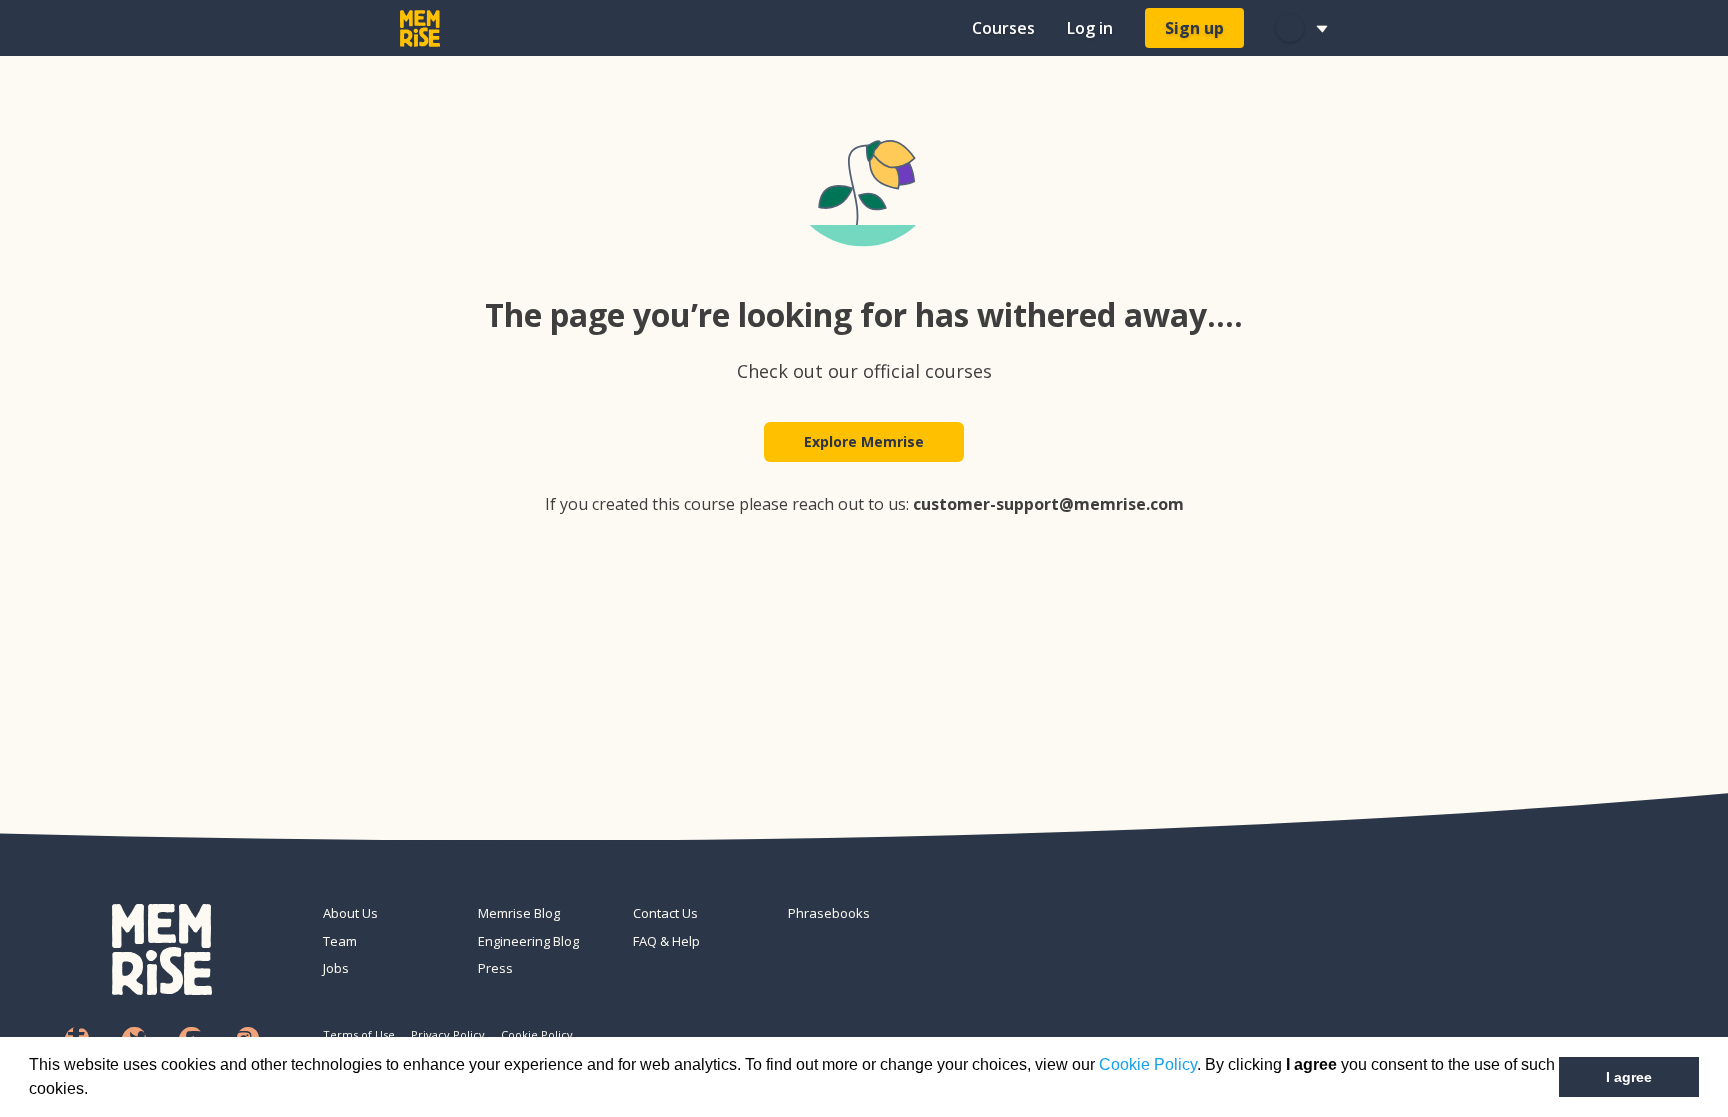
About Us (350, 913)
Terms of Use (359, 1034)
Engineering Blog (528, 941)
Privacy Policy (448, 1034)
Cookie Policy (1148, 1064)
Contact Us (665, 913)
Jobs (336, 968)
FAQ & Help (666, 941)
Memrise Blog (519, 913)
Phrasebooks (829, 913)
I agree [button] (1629, 1077)
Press (495, 968)
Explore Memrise (864, 441)
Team (340, 941)
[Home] (420, 28)
